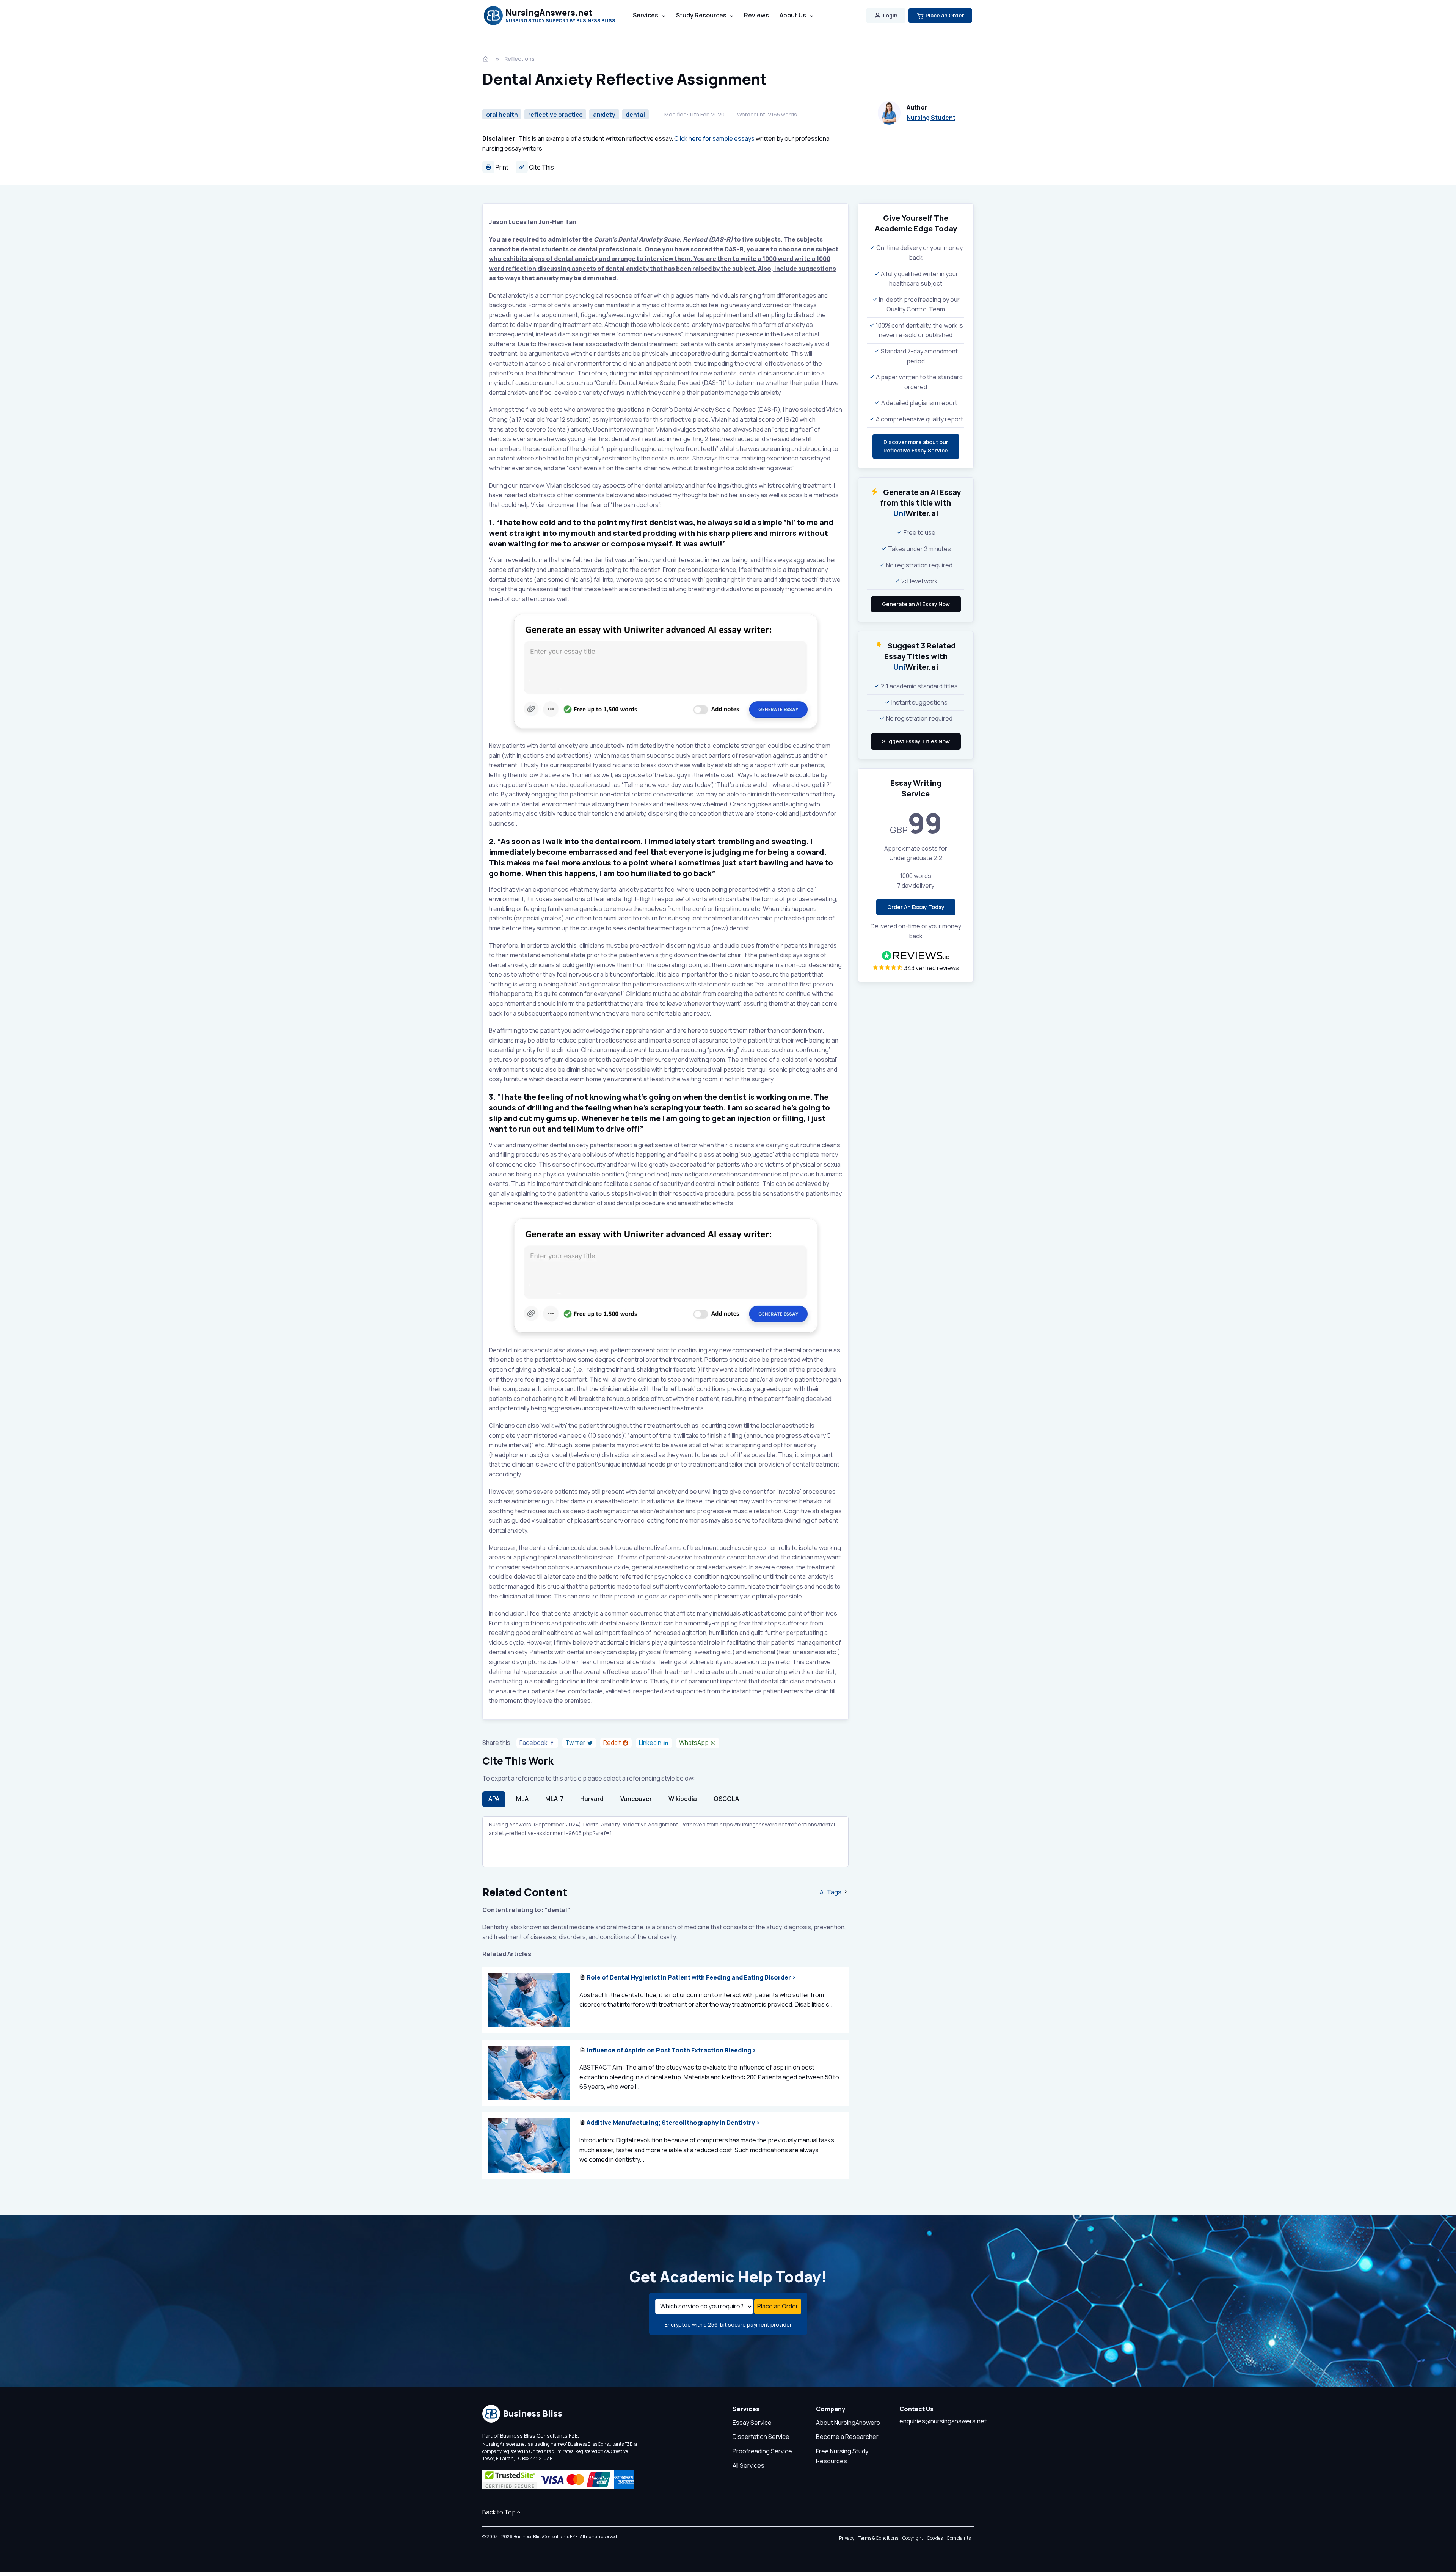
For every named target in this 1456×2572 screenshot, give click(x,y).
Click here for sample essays (714, 138)
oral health (502, 115)
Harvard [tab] (592, 1799)
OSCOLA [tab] (726, 1799)
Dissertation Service (761, 2437)
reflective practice (555, 115)
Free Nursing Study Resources (842, 2456)
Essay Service (752, 2423)
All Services (748, 2465)
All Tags (831, 1892)
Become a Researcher (847, 2437)
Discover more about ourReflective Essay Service (916, 446)
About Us (793, 15)
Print (501, 167)
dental (635, 115)
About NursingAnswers (848, 2423)
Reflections (519, 59)
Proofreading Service (762, 2451)
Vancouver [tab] (636, 1799)
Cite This (541, 167)
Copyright (913, 2538)
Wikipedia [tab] (683, 1799)
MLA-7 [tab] (554, 1799)
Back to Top (499, 2512)
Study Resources (701, 15)
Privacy (847, 2538)
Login (890, 15)
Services (646, 15)
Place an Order (945, 15)
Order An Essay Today (916, 907)
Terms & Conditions (878, 2538)
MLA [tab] (522, 1799)
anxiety (604, 115)
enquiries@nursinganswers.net (943, 2421)
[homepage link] (486, 59)
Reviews (756, 15)
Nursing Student (931, 118)
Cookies (935, 2538)
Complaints (959, 2538)
